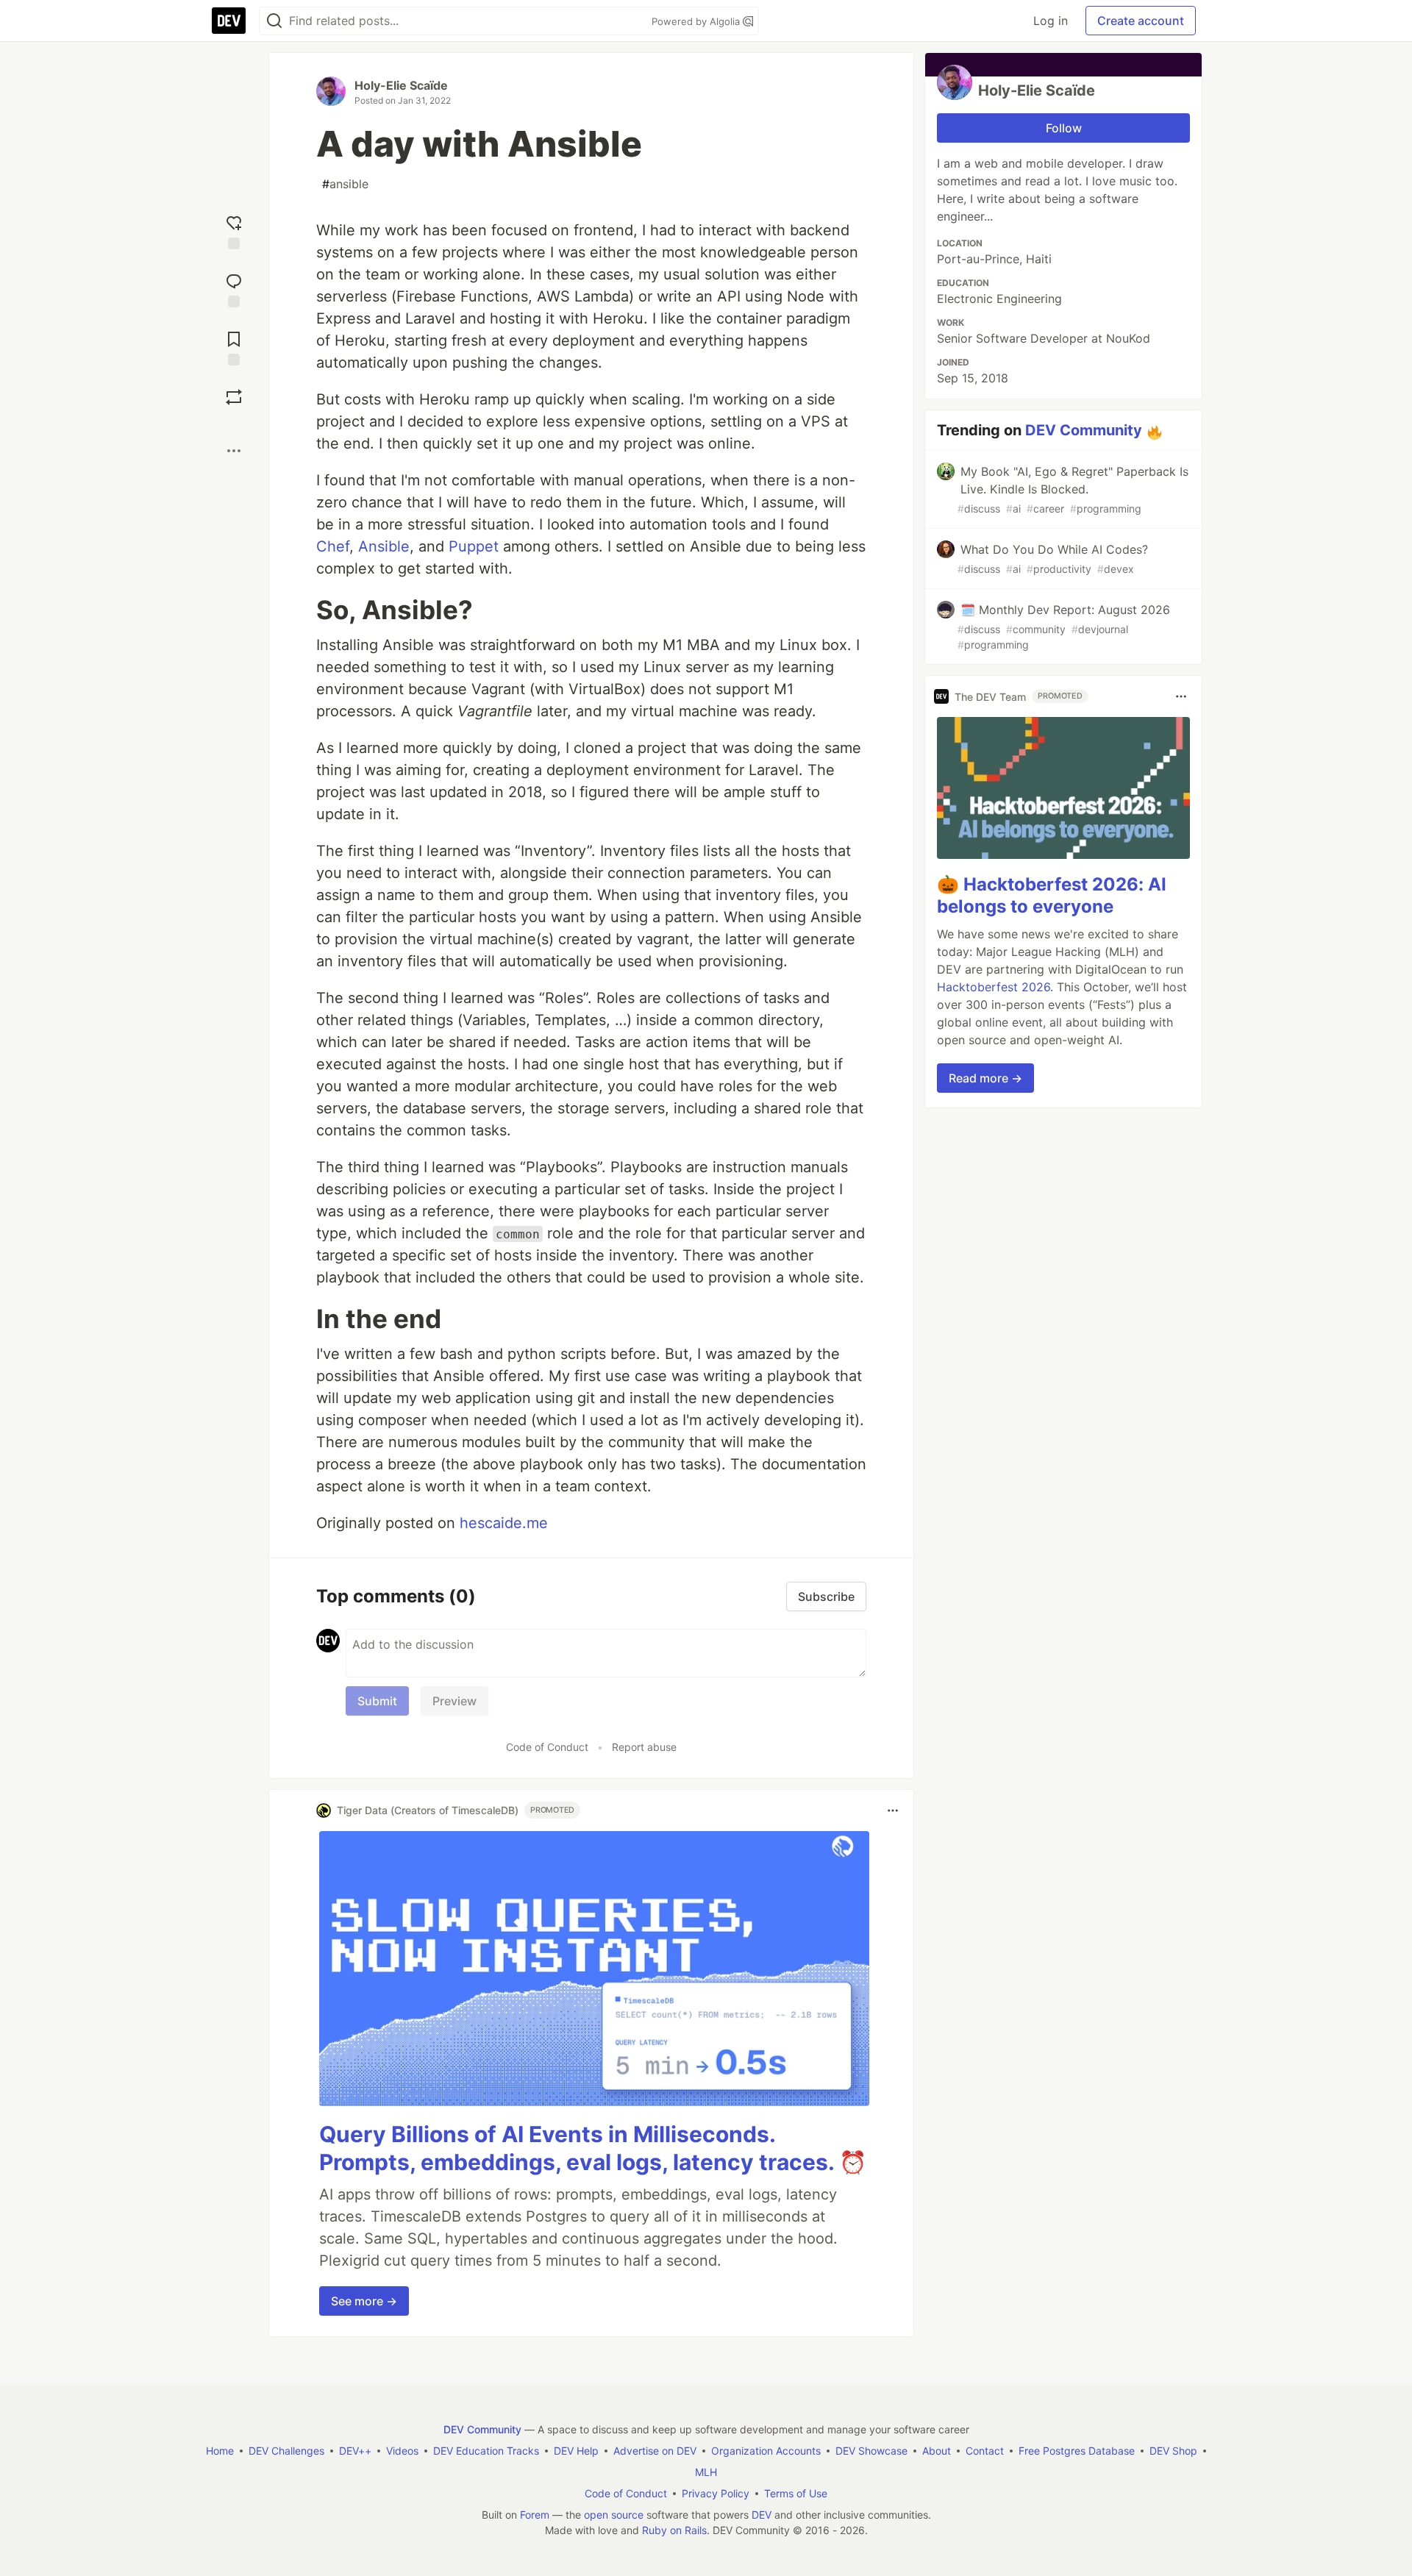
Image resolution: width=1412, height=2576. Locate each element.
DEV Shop (1173, 2451)
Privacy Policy (716, 2493)
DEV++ (355, 2451)
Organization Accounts (766, 2451)
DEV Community (1084, 430)
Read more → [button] (985, 1078)
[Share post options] (234, 451)
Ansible (384, 546)
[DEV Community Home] (229, 21)
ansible (345, 184)
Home (220, 2451)
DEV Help (576, 2451)
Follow (1064, 128)
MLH (706, 2472)
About (937, 2451)
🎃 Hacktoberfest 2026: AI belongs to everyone (1052, 895)
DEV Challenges (286, 2451)
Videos (402, 2451)
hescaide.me (504, 1523)
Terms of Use (796, 2493)
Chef (333, 546)
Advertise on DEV (655, 2451)
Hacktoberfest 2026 (994, 987)
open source (614, 2515)
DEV (762, 2515)
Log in (1051, 21)
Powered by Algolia (697, 21)
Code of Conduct (547, 1747)
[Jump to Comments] (234, 289)
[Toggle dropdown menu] (893, 1810)
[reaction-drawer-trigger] (234, 231)
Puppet (474, 546)
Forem (535, 2515)
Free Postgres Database (1077, 2451)
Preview (454, 1701)
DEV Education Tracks (486, 2451)
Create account (1141, 21)
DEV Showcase (871, 2451)
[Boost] (234, 397)
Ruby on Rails (674, 2530)
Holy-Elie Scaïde (401, 85)
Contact (985, 2451)
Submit (377, 1701)
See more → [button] (364, 2301)
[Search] (274, 21)
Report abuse (644, 1747)
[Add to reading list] (234, 347)
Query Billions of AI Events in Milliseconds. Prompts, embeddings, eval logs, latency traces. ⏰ (593, 2148)
